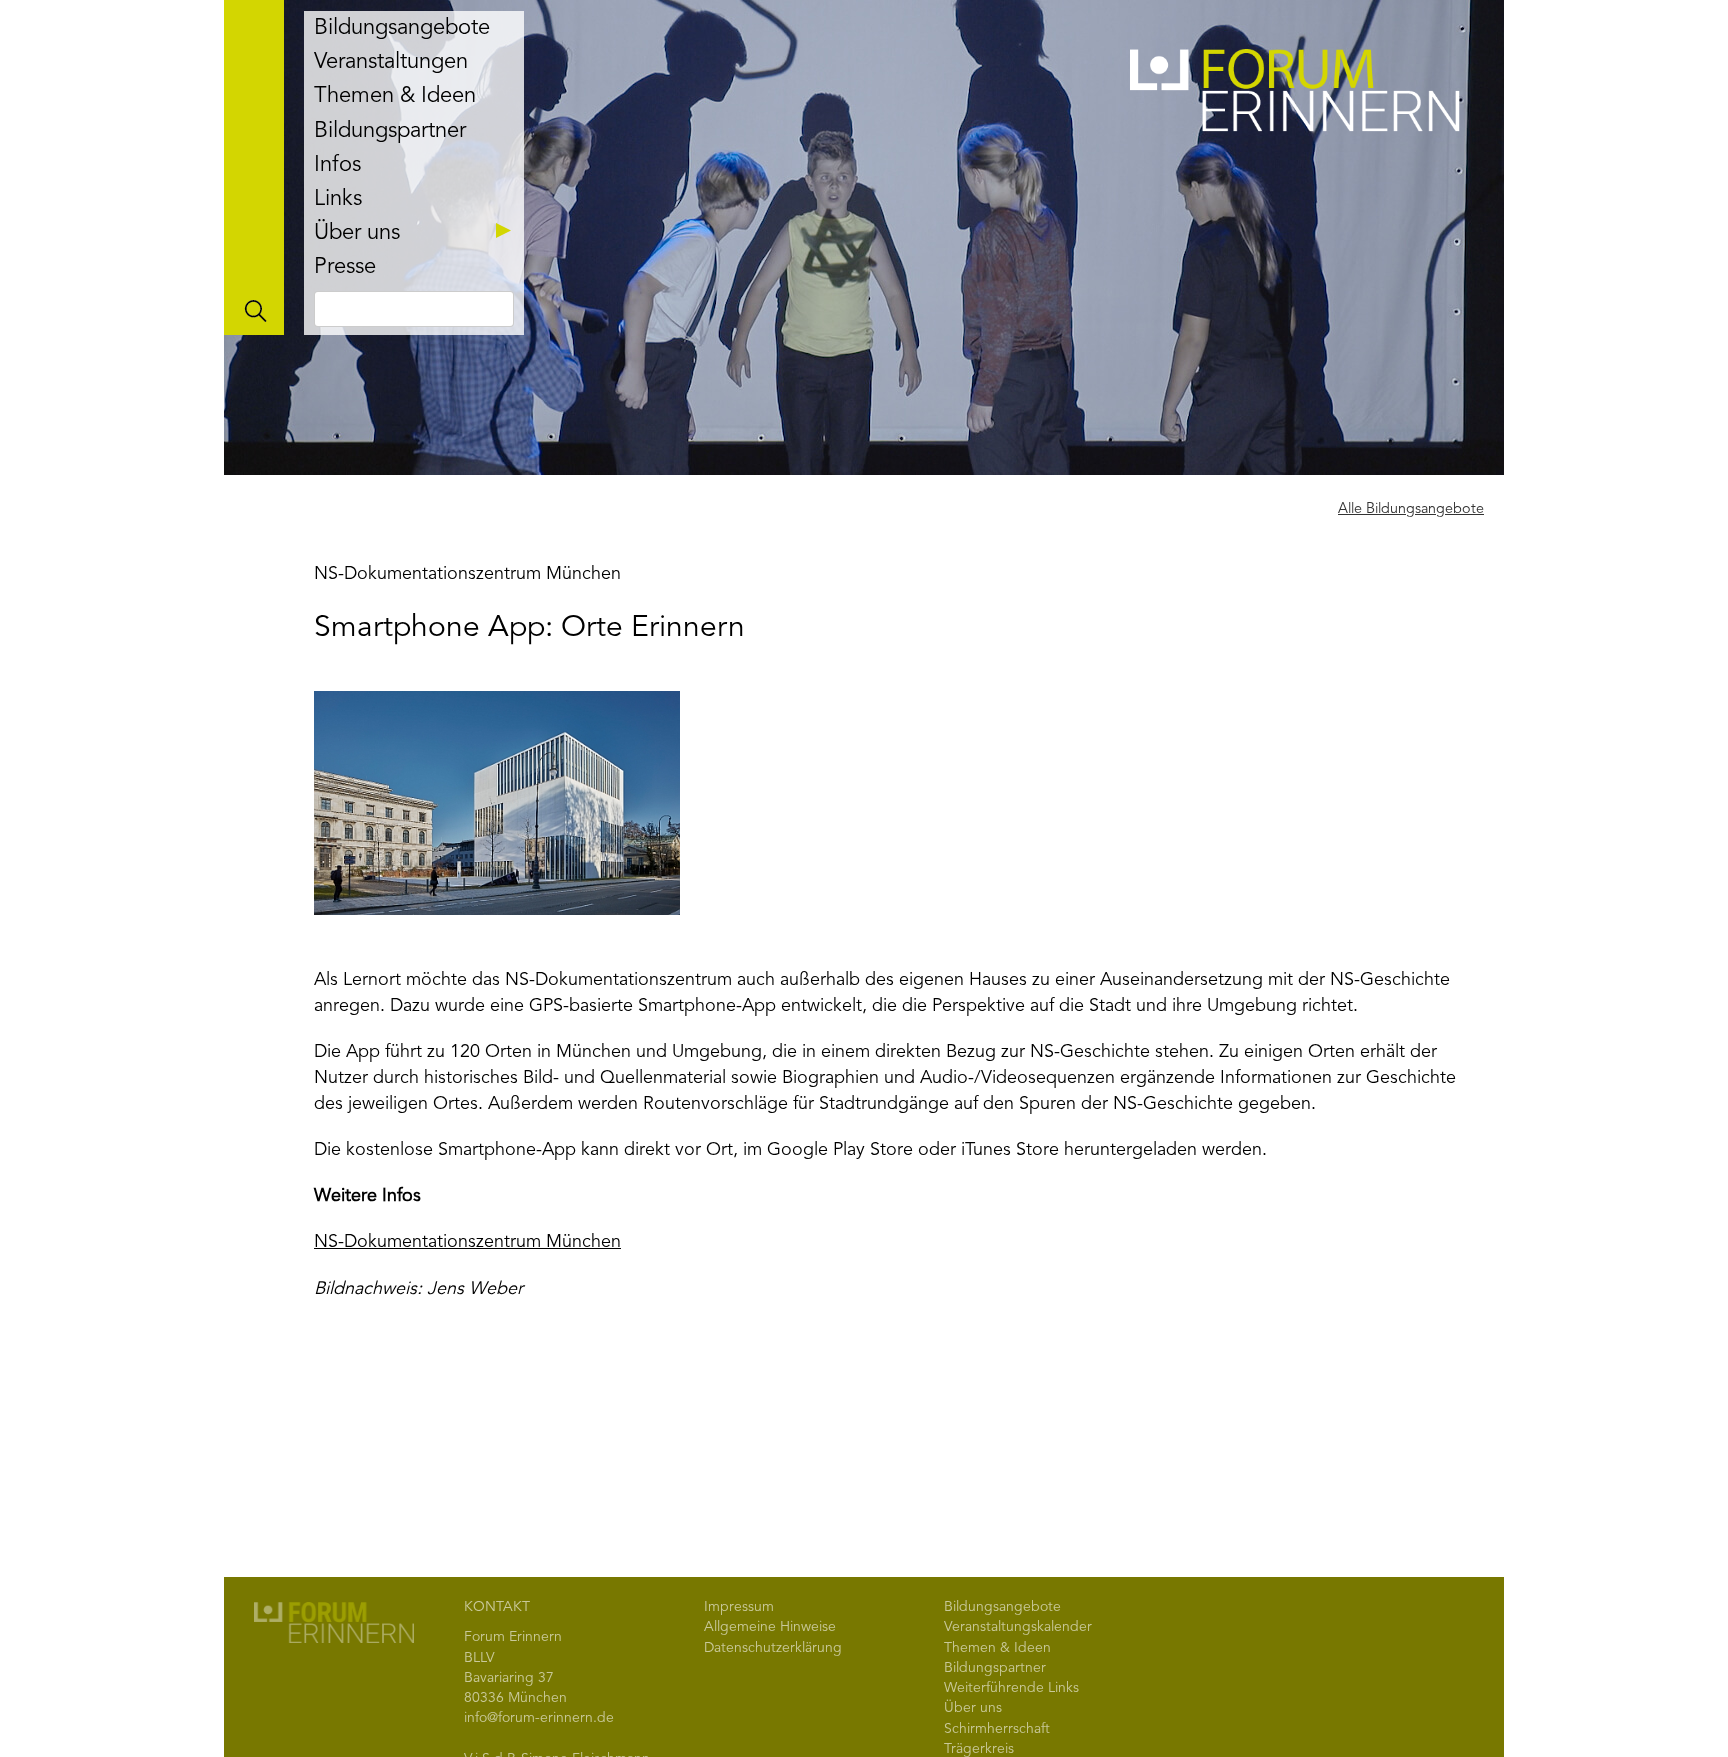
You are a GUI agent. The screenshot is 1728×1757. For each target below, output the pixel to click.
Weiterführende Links (1011, 1688)
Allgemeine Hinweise (770, 1627)
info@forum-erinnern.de (539, 1718)
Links (338, 199)
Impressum (739, 1607)
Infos (337, 165)
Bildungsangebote (402, 28)
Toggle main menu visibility (254, 167)
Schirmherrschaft (997, 1729)
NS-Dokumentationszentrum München (467, 1242)
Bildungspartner (390, 131)
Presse (345, 267)
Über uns (357, 233)
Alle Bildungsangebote (1411, 509)
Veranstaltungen (391, 62)
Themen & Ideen (395, 96)
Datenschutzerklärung (773, 1648)
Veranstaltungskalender (1018, 1627)
